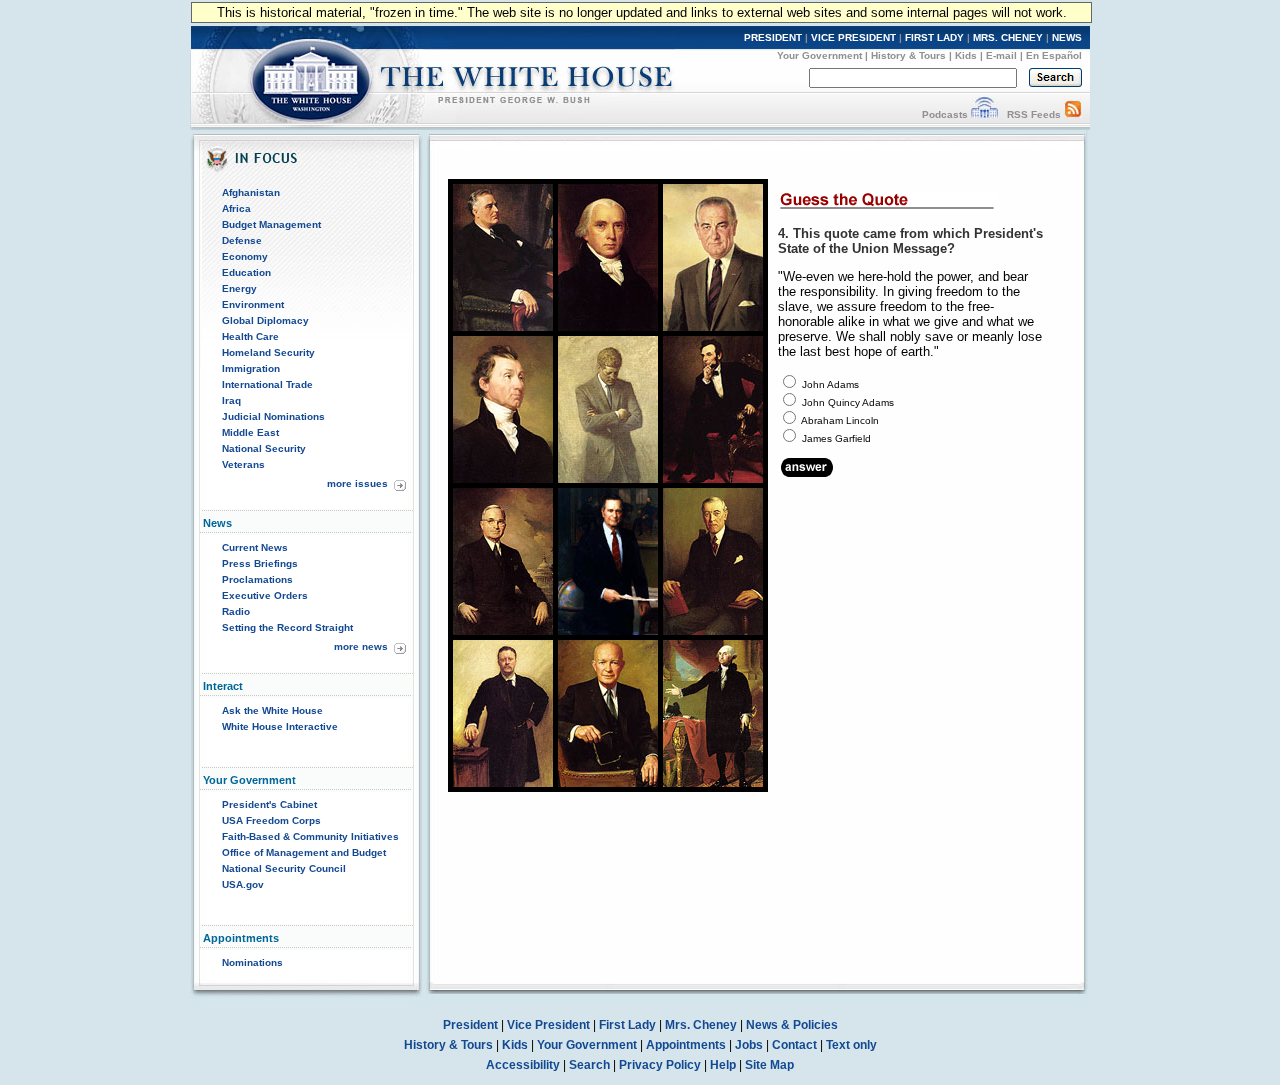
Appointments (686, 1045)
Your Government (819, 55)
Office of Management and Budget (304, 852)
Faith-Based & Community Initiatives (310, 836)
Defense (242, 240)
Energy (239, 288)
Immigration (251, 368)
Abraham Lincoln (840, 420)
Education (246, 272)
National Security (264, 448)
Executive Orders (265, 595)
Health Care (250, 336)
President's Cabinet (269, 804)
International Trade (267, 384)
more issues (357, 483)
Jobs (749, 1045)
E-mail (1001, 55)
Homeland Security (268, 352)
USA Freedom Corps (271, 820)
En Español (1054, 55)
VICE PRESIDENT (853, 37)
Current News (255, 547)
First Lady (627, 1025)
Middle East (250, 432)
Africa (236, 208)
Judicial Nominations (273, 416)
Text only (851, 1045)
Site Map (769, 1065)
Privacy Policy (660, 1065)
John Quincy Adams (848, 402)
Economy (245, 256)
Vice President (548, 1025)
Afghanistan (251, 192)
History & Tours (908, 55)
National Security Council (284, 868)
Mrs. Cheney (701, 1025)
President (470, 1025)
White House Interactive (280, 726)
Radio (236, 611)
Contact (794, 1045)
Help (723, 1065)
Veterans (243, 464)
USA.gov (243, 884)
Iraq (231, 400)
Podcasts (945, 114)
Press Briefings (260, 563)
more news (361, 646)
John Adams (830, 384)
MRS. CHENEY (1008, 37)
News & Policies (792, 1025)
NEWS (1067, 37)
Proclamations (257, 579)
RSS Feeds (1034, 114)
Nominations (252, 962)
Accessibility (523, 1065)
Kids (966, 55)
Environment (253, 304)
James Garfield (836, 438)
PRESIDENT (773, 37)
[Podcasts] (984, 114)
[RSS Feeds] (1073, 114)
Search (589, 1065)
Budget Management (271, 224)
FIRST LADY (934, 37)
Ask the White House (272, 710)
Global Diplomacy (265, 320)
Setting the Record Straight (287, 627)
